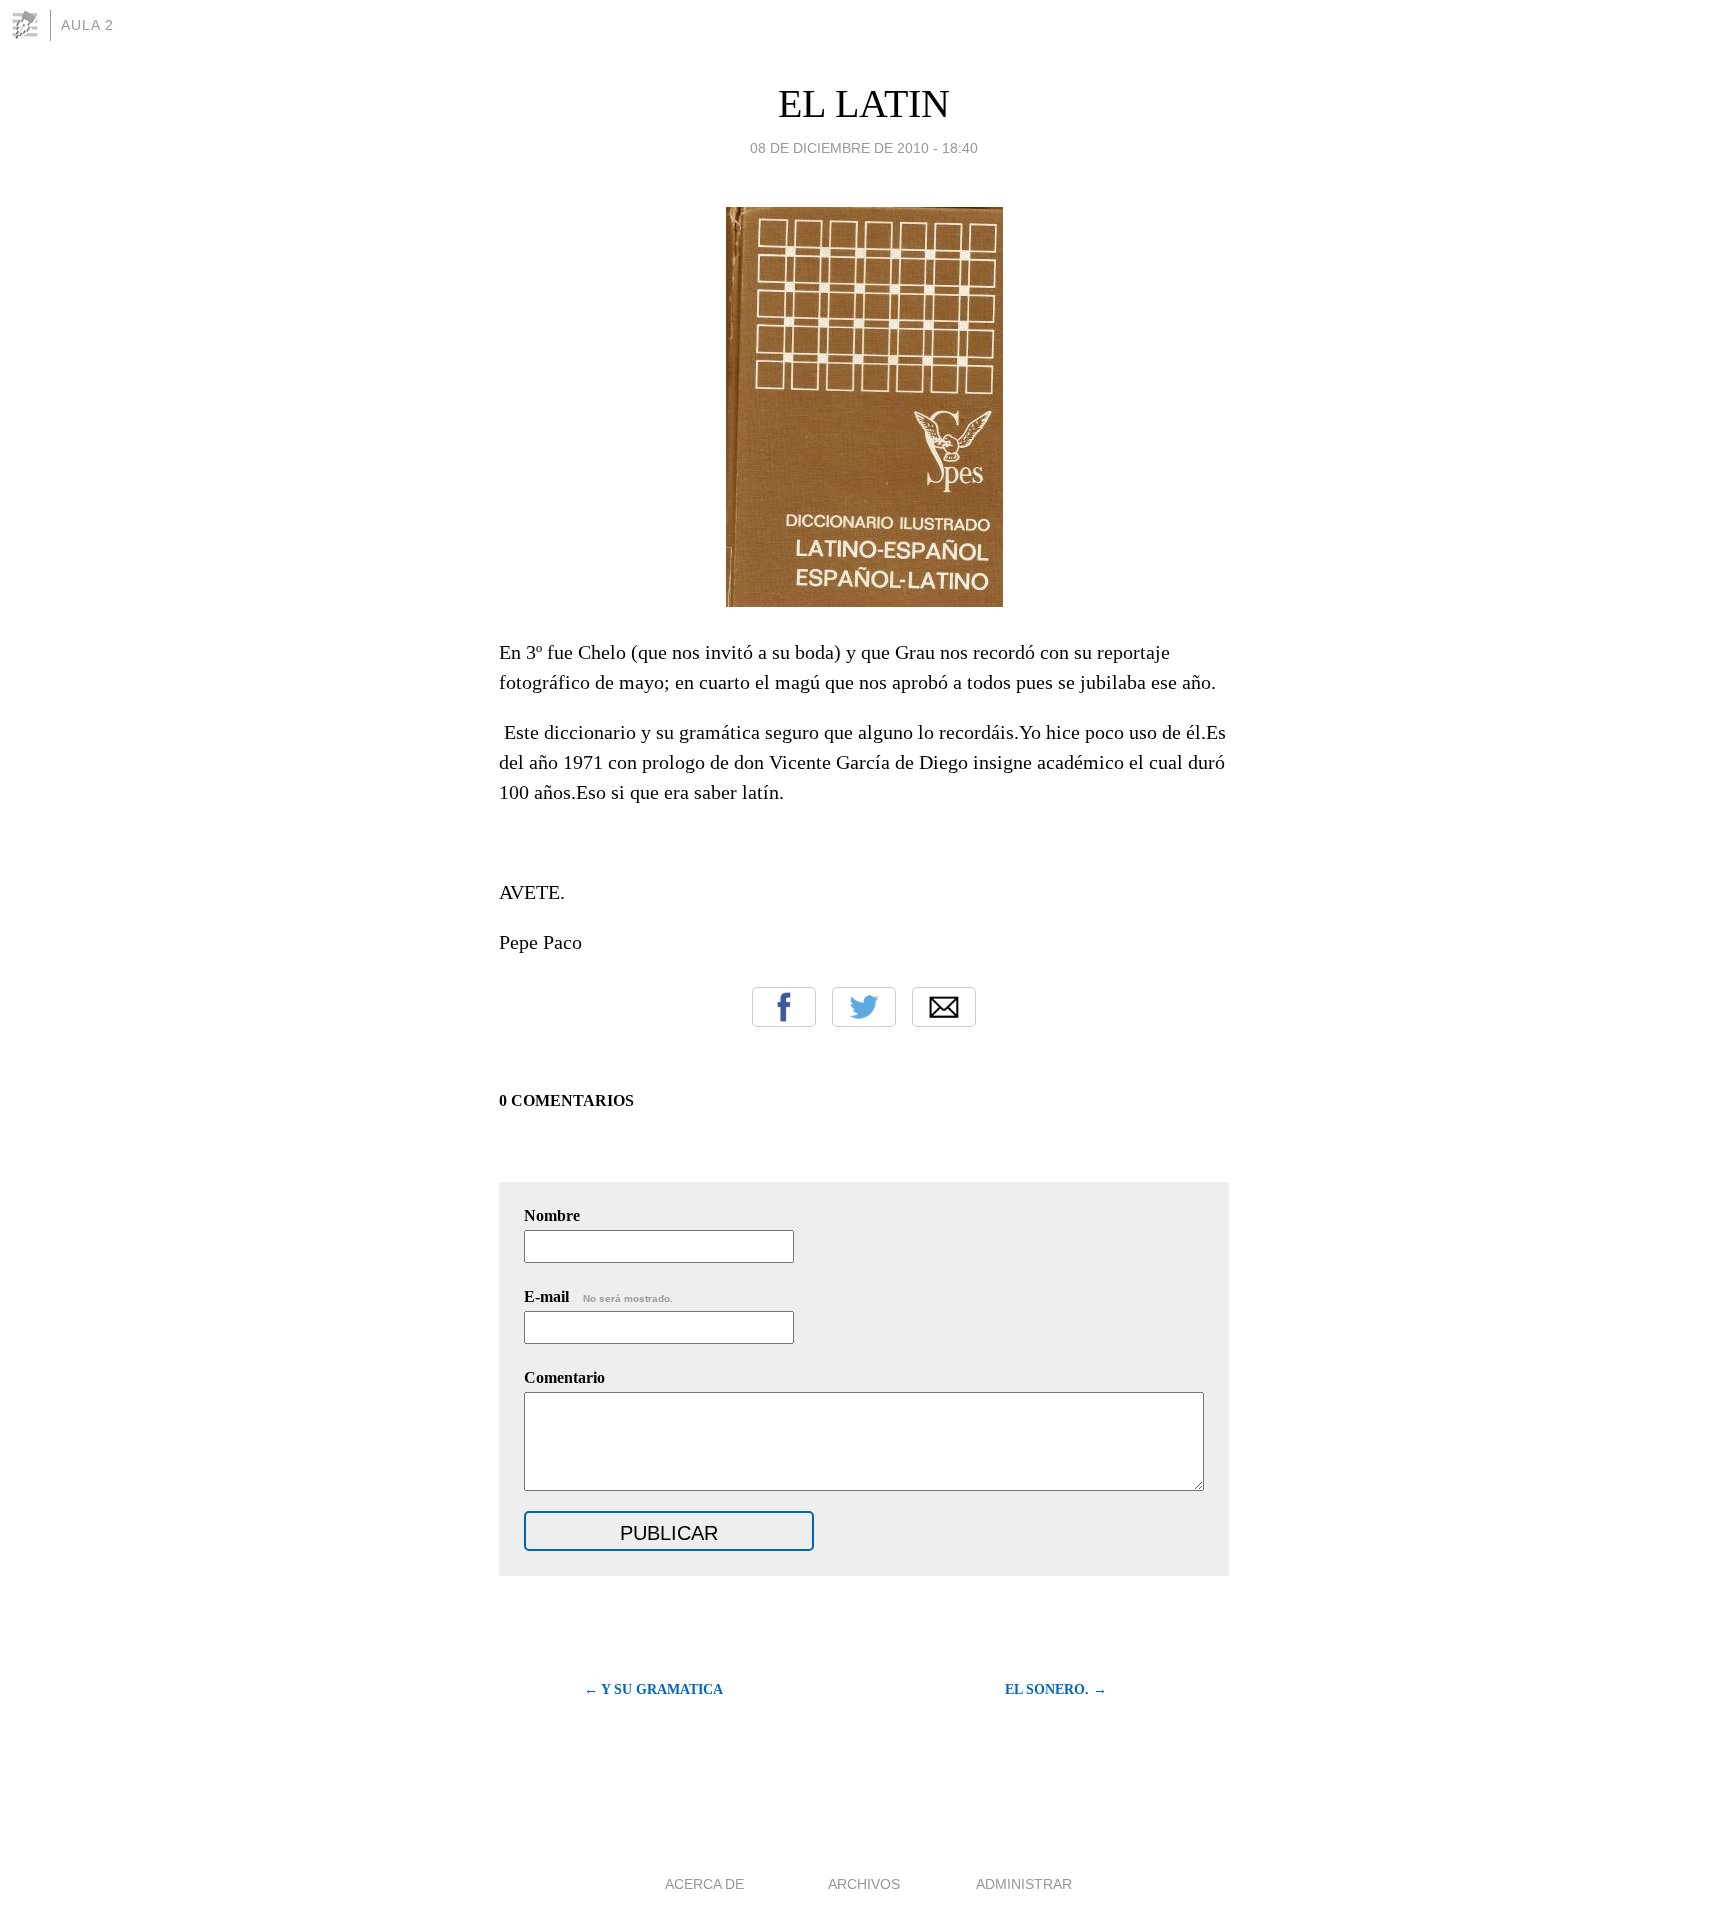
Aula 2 (87, 25)
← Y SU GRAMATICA (653, 1689)
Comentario (564, 1377)
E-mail (598, 1296)
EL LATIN (864, 103)
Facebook (784, 1007)
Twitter (864, 1007)
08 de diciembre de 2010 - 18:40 (864, 148)
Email (944, 1007)
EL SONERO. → (1056, 1689)
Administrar (1024, 1884)
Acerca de (704, 1884)
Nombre (552, 1215)
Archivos (864, 1884)
